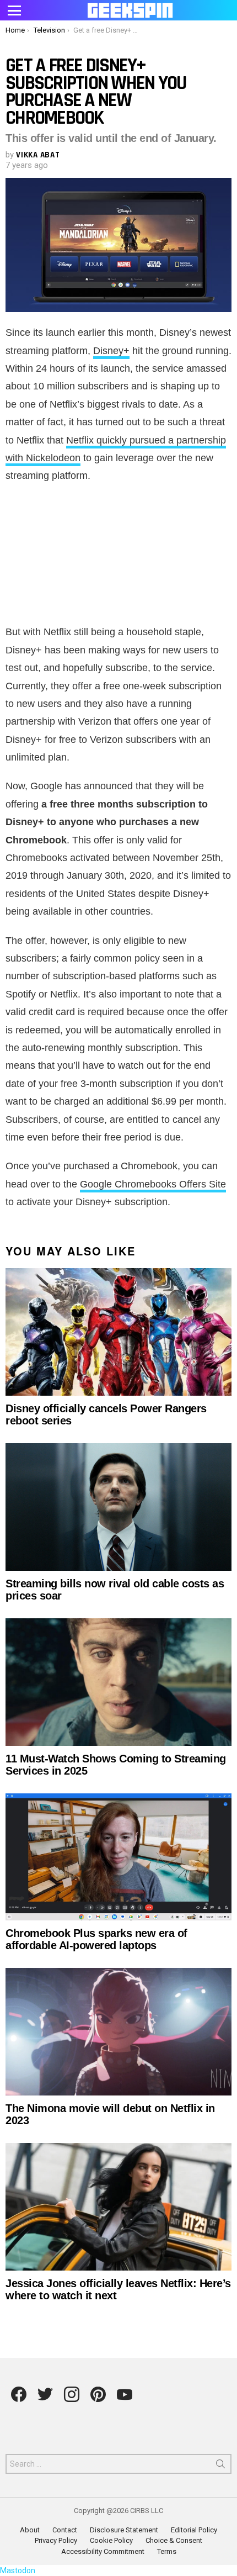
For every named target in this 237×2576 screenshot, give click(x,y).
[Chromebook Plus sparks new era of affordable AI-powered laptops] (118, 1857)
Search (220, 2466)
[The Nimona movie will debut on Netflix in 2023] (118, 2032)
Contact (65, 2530)
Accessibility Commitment (103, 2551)
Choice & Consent (174, 2540)
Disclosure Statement (124, 2530)
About (30, 2530)
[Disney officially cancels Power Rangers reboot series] (118, 1332)
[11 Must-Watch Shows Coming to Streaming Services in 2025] (118, 1682)
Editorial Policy (194, 2530)
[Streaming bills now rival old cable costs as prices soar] (118, 1507)
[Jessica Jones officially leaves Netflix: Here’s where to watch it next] (118, 2207)
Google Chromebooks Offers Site (153, 1184)
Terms (167, 2551)
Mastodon (18, 2570)
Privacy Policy (56, 2540)
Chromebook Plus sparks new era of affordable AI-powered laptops (96, 1939)
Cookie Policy (111, 2540)
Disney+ (111, 351)
